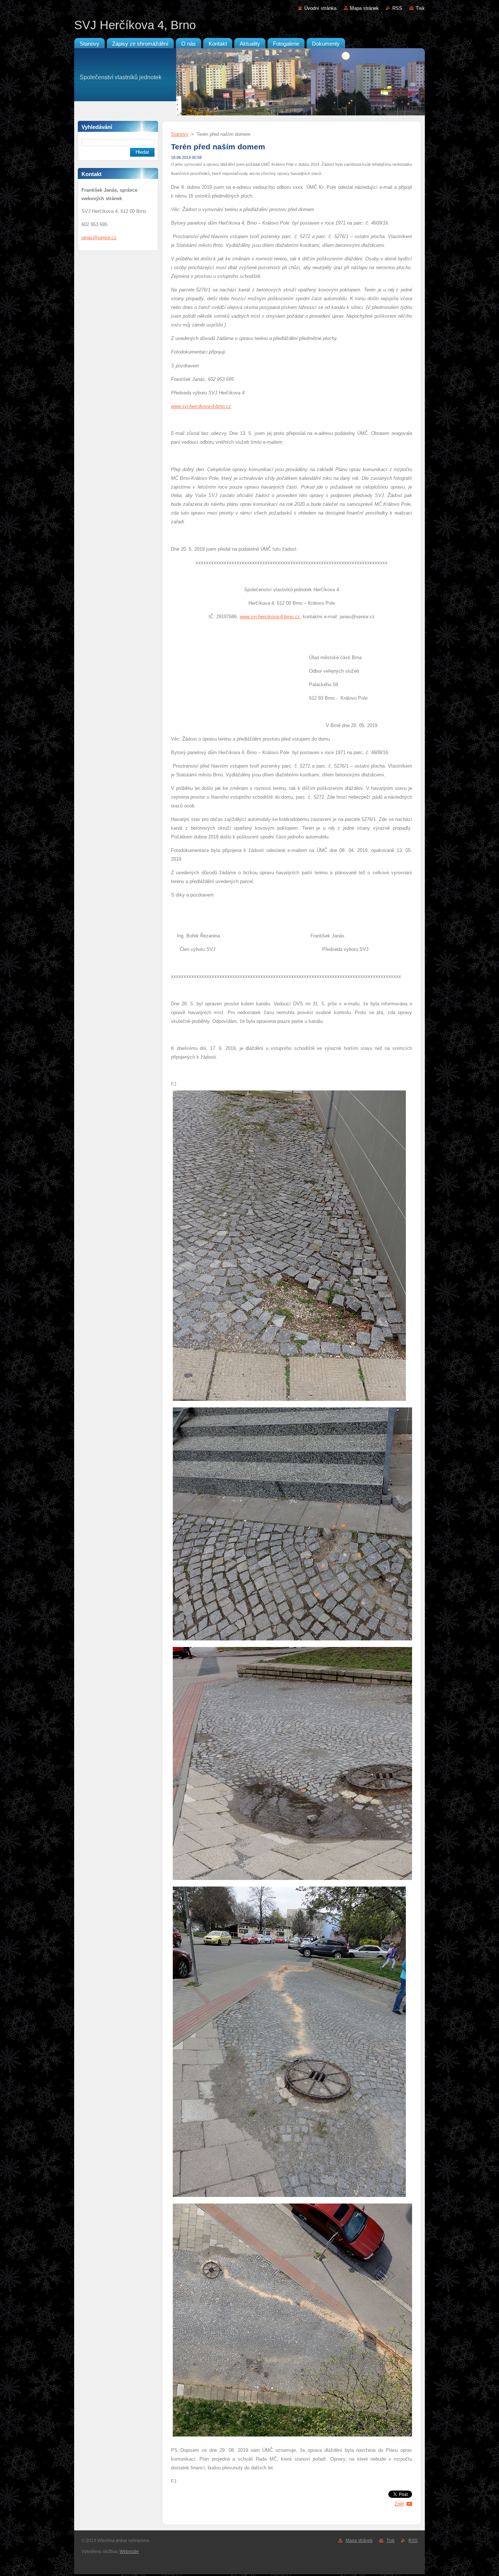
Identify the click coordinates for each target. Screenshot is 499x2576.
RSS (397, 8)
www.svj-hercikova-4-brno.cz (270, 617)
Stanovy (180, 134)
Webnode (129, 2552)
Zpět (399, 2504)
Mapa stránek (364, 8)
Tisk (420, 8)
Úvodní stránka (320, 8)
